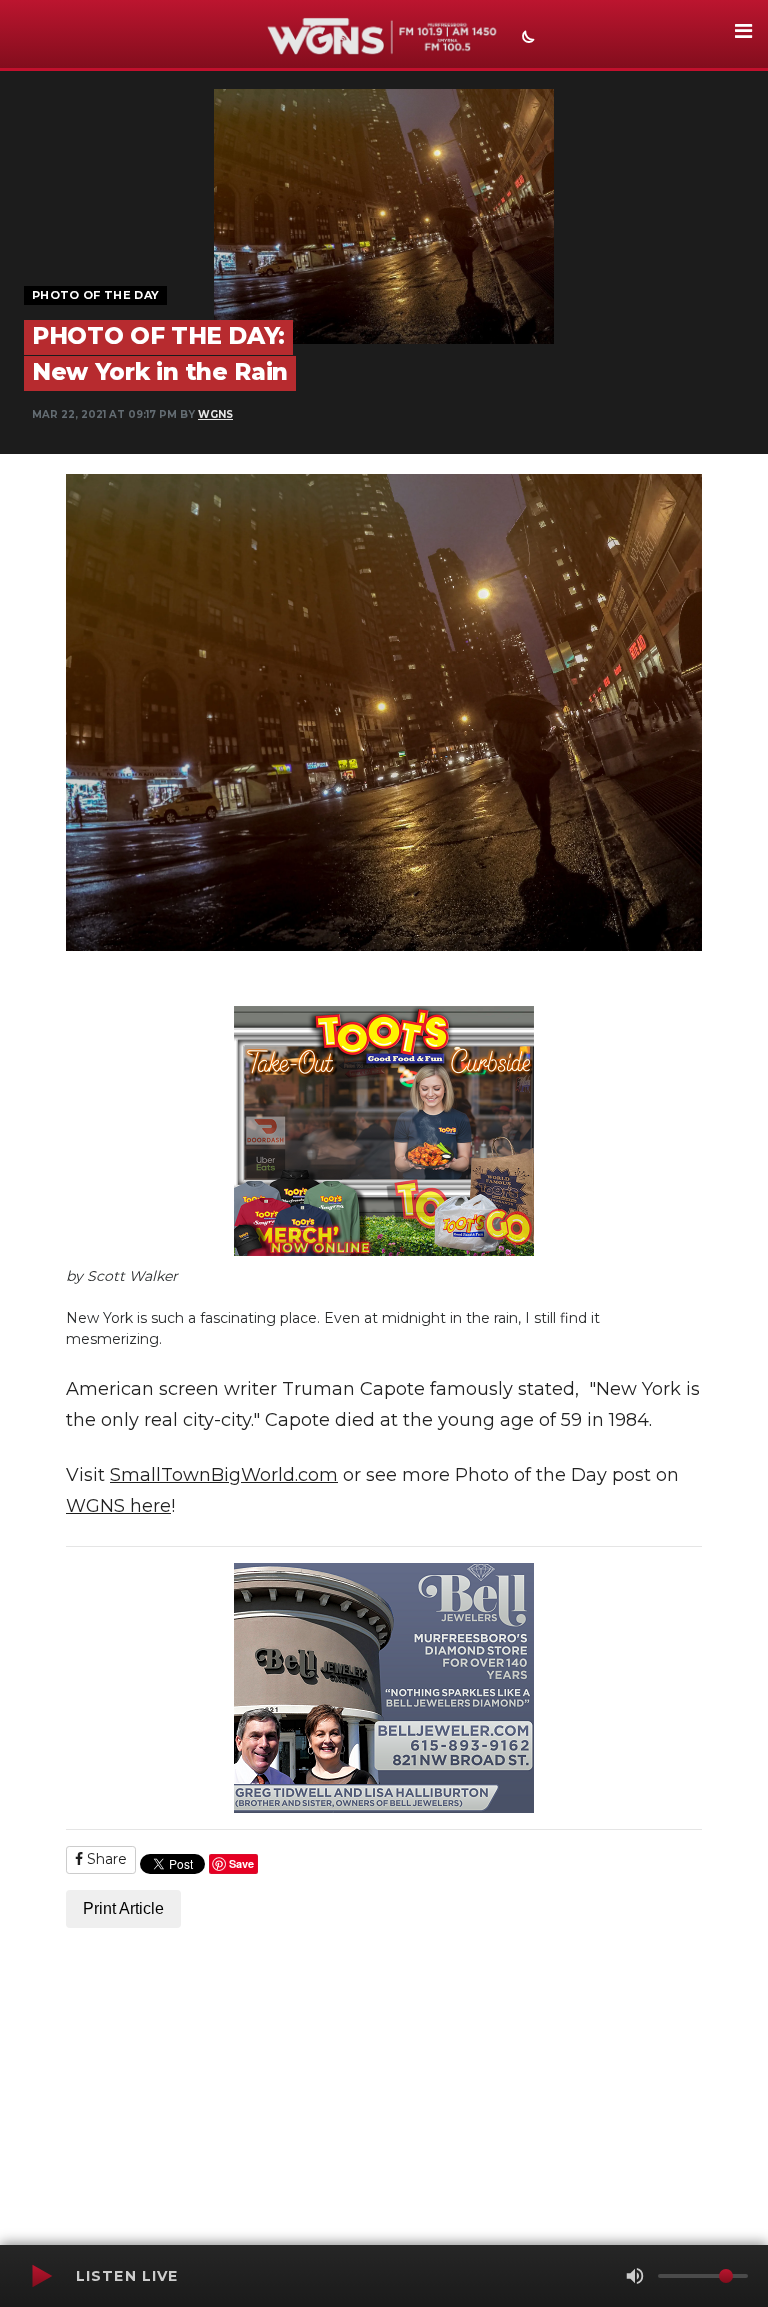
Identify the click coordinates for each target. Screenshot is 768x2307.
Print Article (123, 1908)
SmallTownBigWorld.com (224, 1475)
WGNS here (118, 1506)
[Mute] (635, 2276)
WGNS (215, 414)
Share (105, 1859)
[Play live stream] (41, 2276)
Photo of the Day (95, 295)
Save (241, 1863)
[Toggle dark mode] (526, 39)
